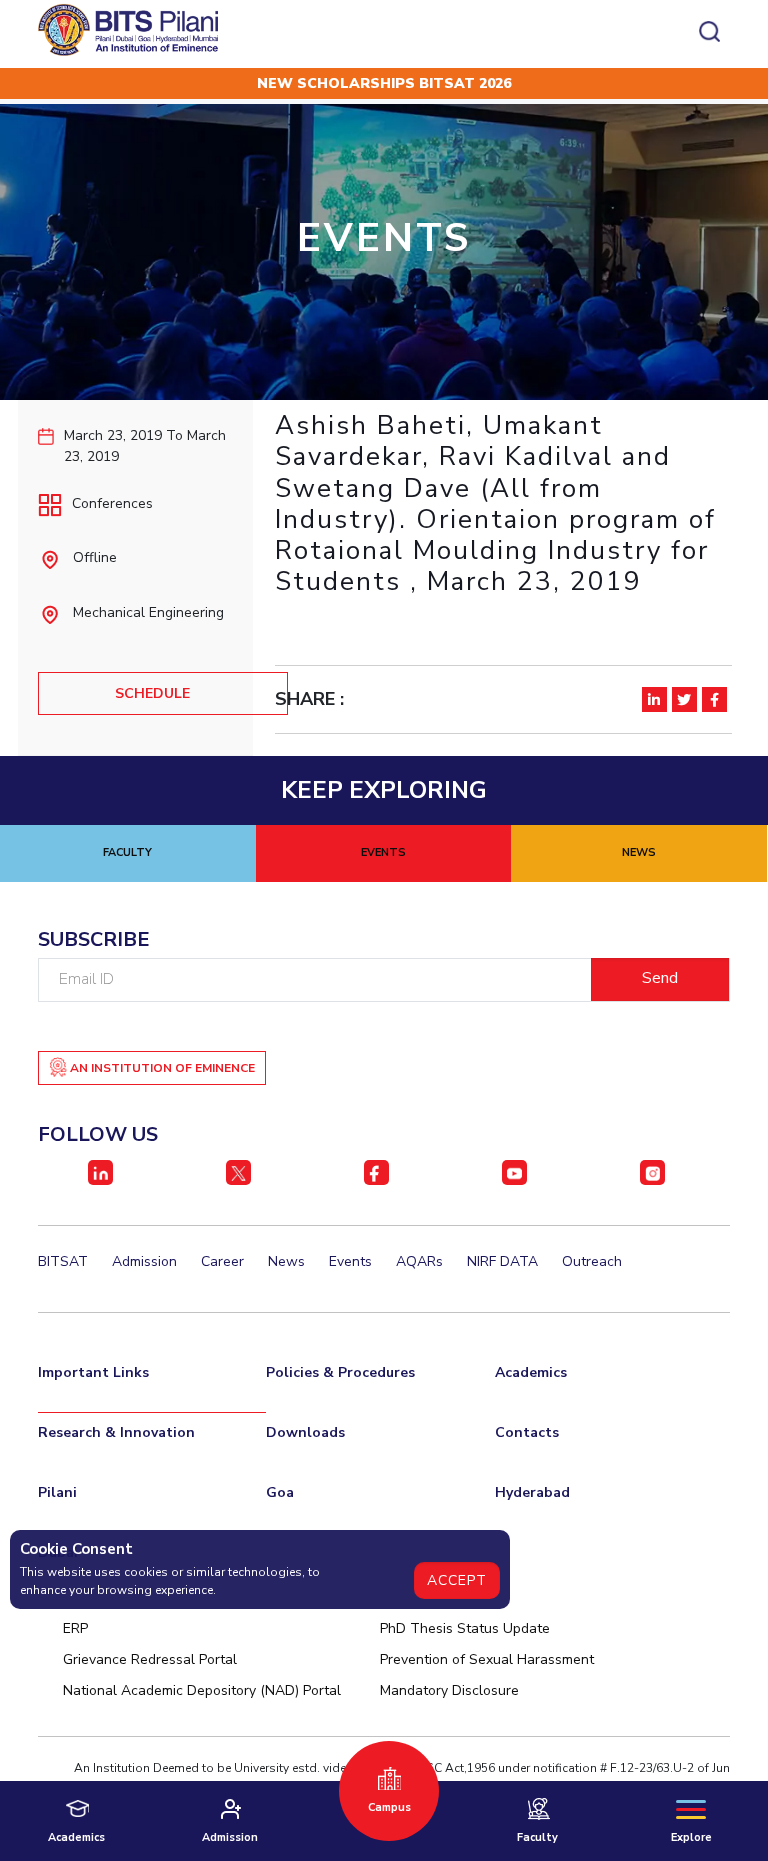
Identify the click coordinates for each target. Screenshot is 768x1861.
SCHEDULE (152, 693)
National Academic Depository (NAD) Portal (202, 1690)
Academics (531, 1372)
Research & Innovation (116, 1432)
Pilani (57, 1492)
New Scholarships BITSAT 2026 (384, 83)
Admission (144, 1261)
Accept (457, 1580)
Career (222, 1261)
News (286, 1261)
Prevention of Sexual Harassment (487, 1659)
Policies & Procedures (340, 1372)
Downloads (305, 1432)
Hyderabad (532, 1492)
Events (350, 1261)
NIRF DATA (502, 1261)
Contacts (527, 1432)
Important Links (93, 1372)
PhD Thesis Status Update (465, 1628)
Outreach (592, 1261)
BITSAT (63, 1261)
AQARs (419, 1261)
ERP (75, 1628)
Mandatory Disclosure (449, 1690)
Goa (280, 1492)
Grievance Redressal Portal (150, 1659)
